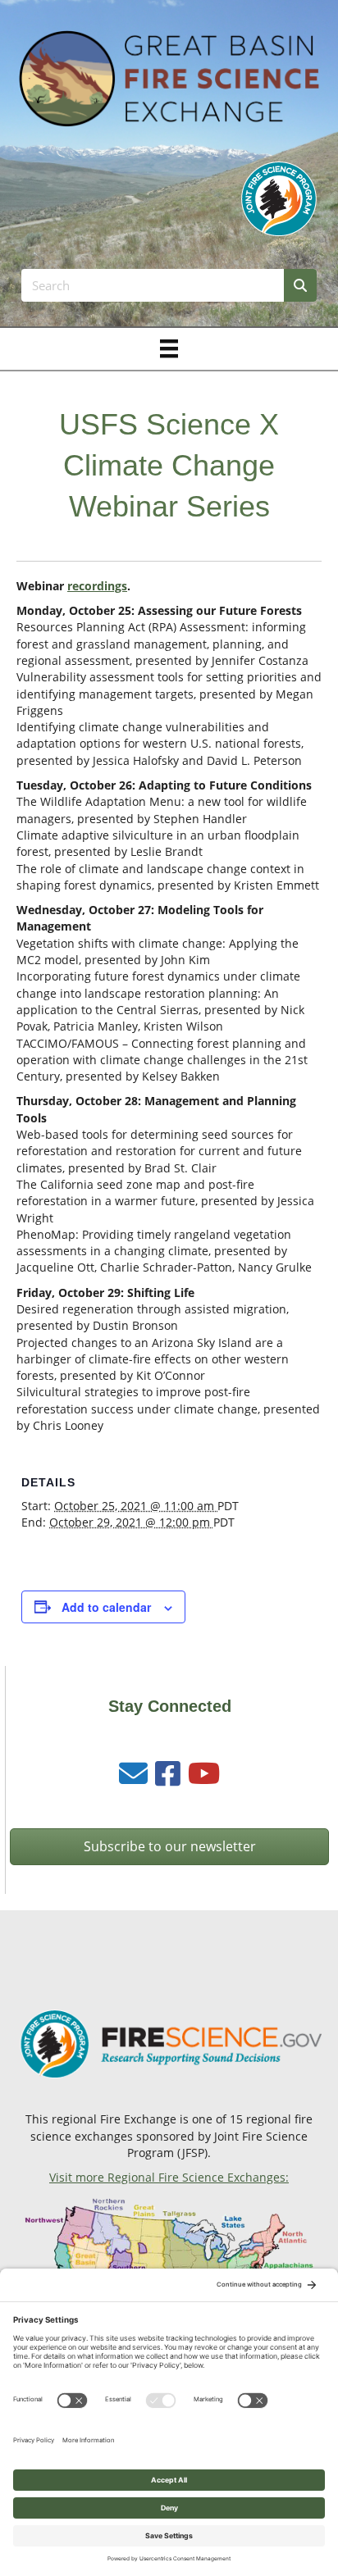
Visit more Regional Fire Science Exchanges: (169, 2177)
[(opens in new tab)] (279, 198)
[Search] (300, 285)
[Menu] (169, 348)
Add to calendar (106, 1607)
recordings (97, 586)
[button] (169, 1847)
